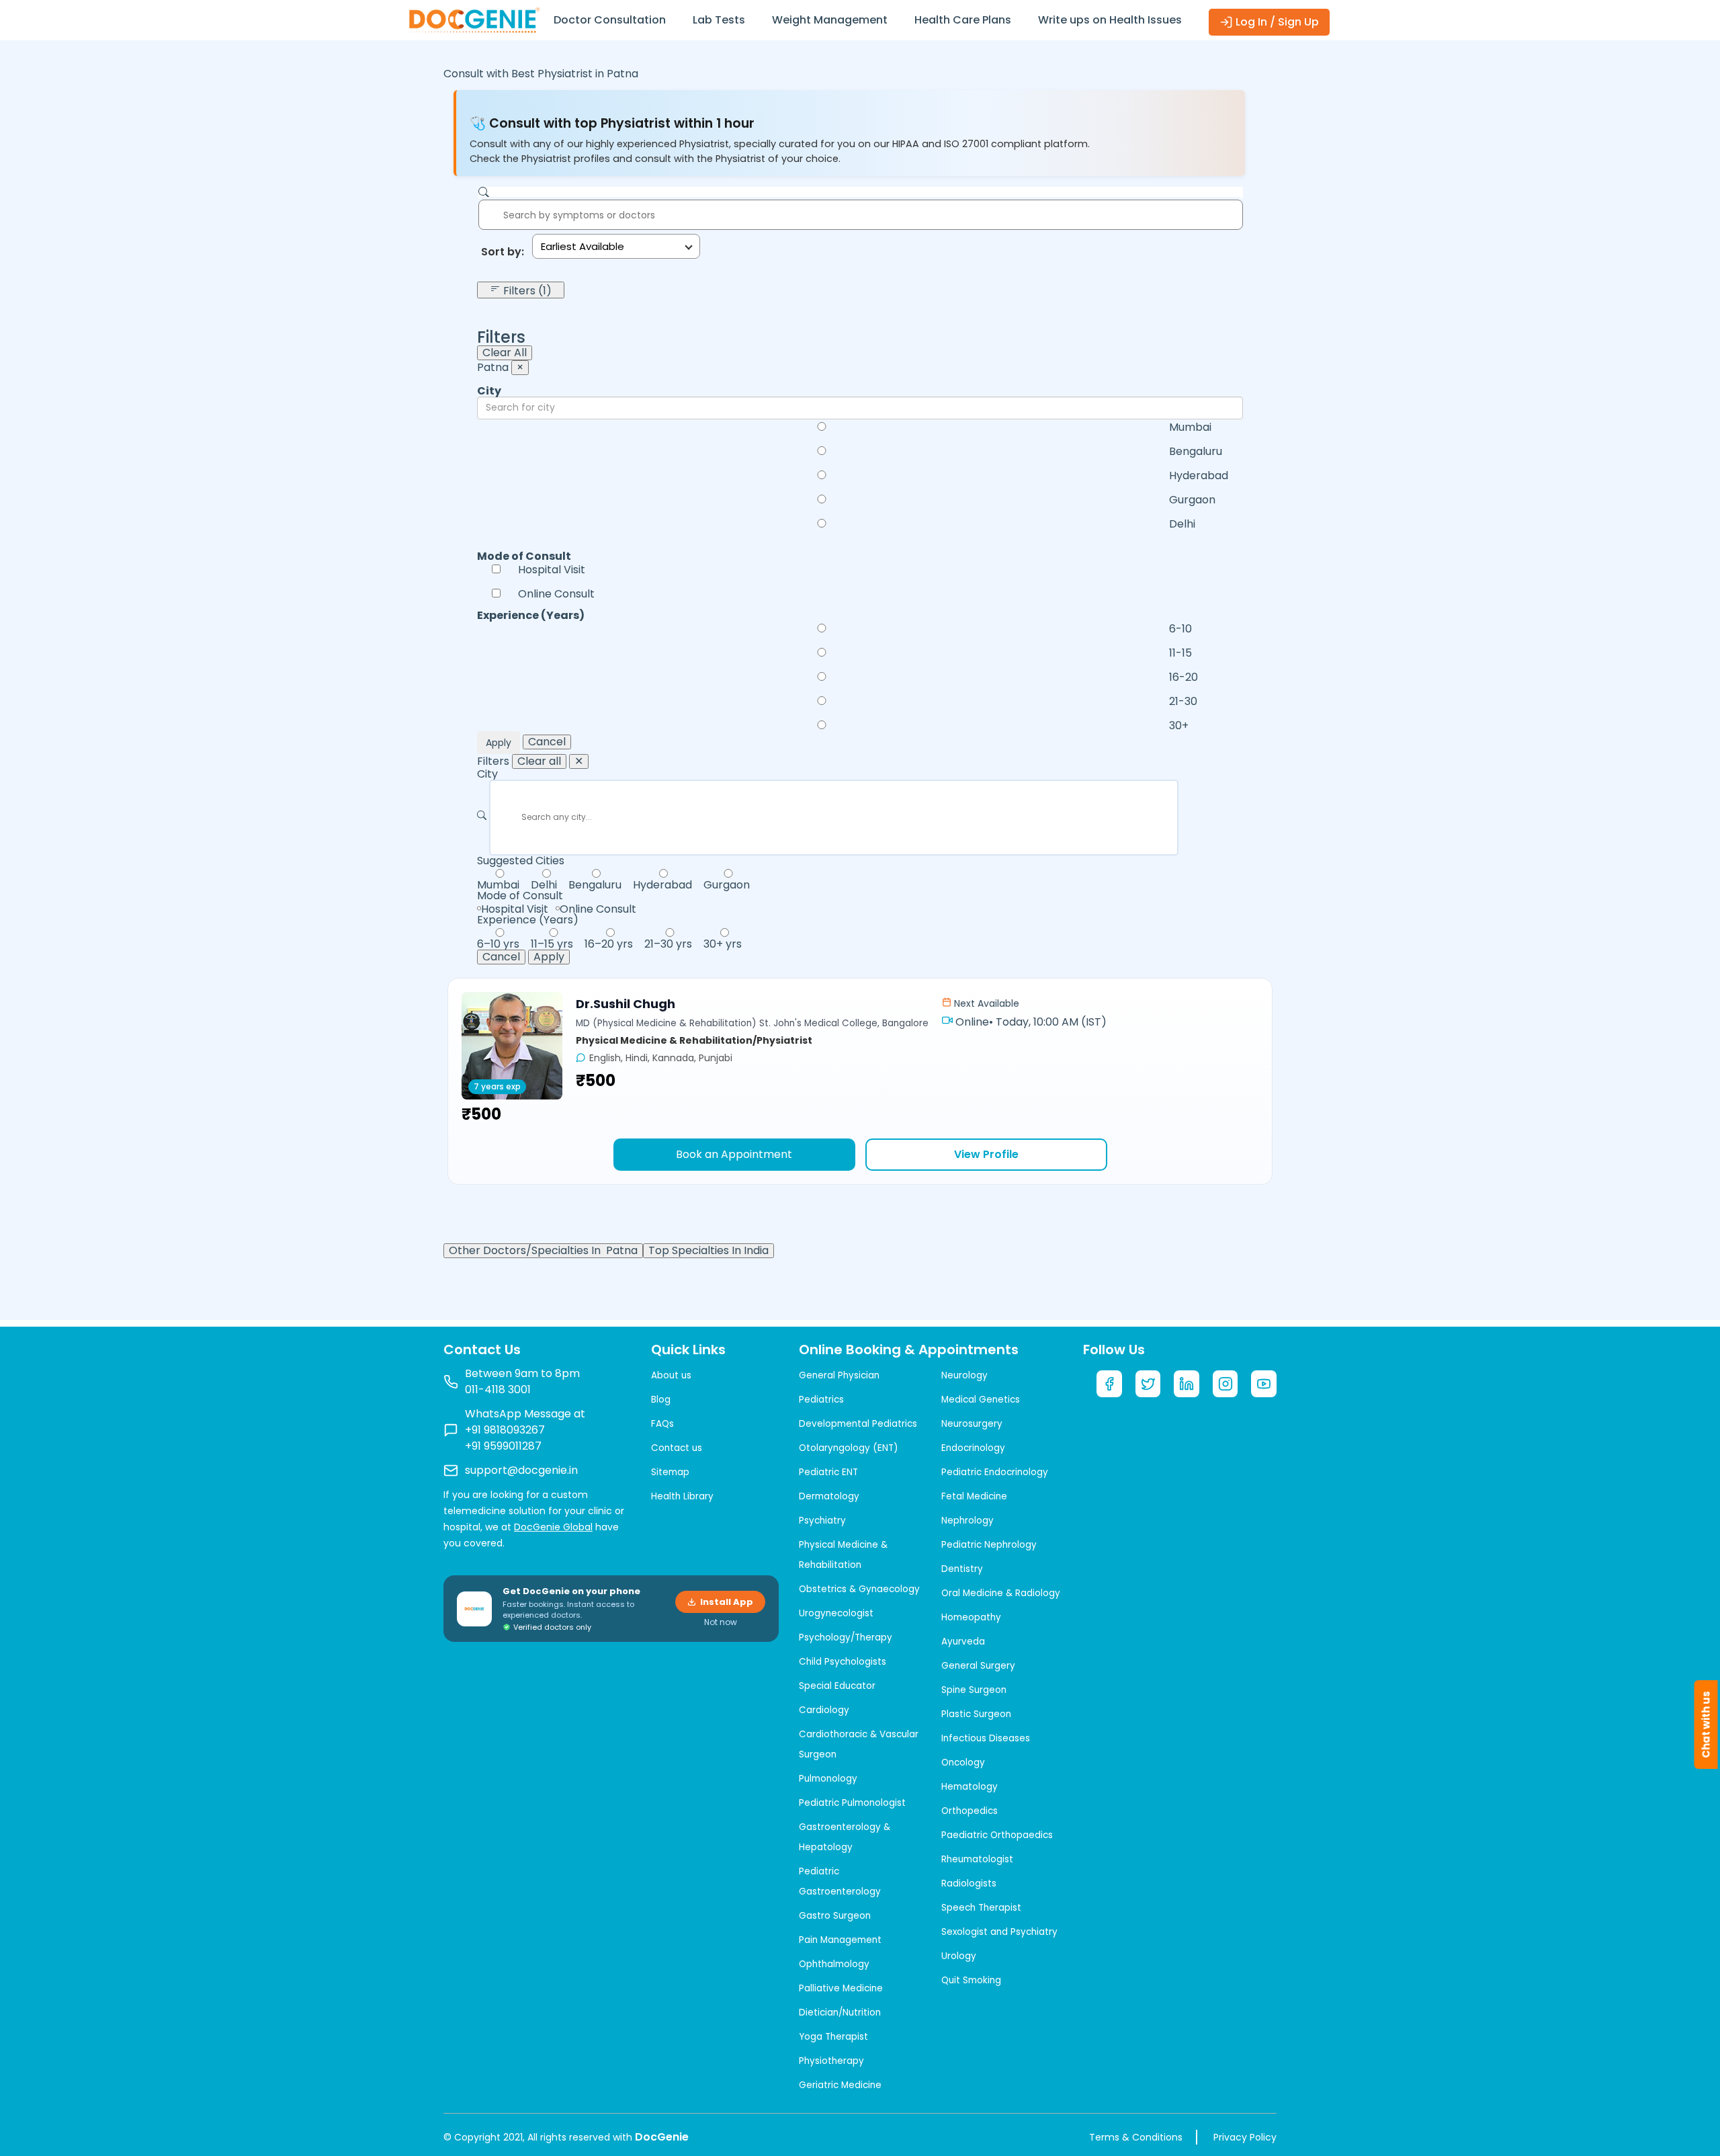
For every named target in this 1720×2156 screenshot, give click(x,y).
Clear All (505, 353)
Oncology (963, 1763)
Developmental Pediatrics (858, 1424)
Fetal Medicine (974, 1496)
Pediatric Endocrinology (995, 1472)
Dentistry (962, 1569)
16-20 (1184, 677)
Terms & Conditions (1136, 2137)
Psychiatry (822, 1521)
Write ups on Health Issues (1110, 20)
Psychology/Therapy (846, 1637)
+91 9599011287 (503, 1446)
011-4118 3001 (498, 1390)
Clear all (539, 761)
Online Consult (556, 594)
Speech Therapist (981, 1908)
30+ (1179, 726)
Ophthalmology (834, 1964)
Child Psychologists (843, 1662)
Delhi (1182, 524)
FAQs (662, 1424)
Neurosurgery (972, 1424)
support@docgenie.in (521, 1470)
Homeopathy (971, 1617)
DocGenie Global (553, 1527)
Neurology (964, 1375)
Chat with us (1706, 1725)
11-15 (1180, 653)
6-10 (1180, 629)
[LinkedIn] (1187, 1384)
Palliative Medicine (841, 1988)
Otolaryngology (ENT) (848, 1448)
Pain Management (840, 1940)
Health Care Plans (963, 20)
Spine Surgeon (974, 1690)
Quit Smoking (971, 1980)
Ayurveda (963, 1642)
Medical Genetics (981, 1400)
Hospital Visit (552, 570)
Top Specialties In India (708, 1251)
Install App (727, 1602)
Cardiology (824, 1710)
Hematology (970, 1787)
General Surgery (978, 1666)
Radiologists (969, 1883)
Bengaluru (1196, 452)
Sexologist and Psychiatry (999, 1932)
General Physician (839, 1375)
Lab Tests (719, 20)
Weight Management (830, 20)
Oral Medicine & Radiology (1001, 1593)
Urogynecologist (836, 1613)
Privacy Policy (1245, 2137)
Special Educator (837, 1686)
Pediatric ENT (828, 1472)
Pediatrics (821, 1400)
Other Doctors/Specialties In (543, 1251)
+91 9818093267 (505, 1430)
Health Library (682, 1496)
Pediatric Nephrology (989, 1545)
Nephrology (967, 1521)
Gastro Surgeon (835, 1916)
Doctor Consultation (610, 20)
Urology (959, 1956)
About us (671, 1375)
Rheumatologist (977, 1859)
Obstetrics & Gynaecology (859, 1589)
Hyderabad (1199, 476)
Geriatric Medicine (840, 2085)
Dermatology (829, 1496)
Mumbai (1190, 427)
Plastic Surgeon (976, 1714)
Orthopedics (970, 1811)
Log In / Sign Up (1276, 22)
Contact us (677, 1448)
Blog (661, 1400)
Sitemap (670, 1472)
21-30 (1183, 702)
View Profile (986, 1154)
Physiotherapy (831, 2061)
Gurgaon (1192, 500)
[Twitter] (1148, 1384)
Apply (499, 743)
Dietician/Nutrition (840, 2013)
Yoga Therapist (833, 2037)
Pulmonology (828, 1779)
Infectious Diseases (986, 1738)
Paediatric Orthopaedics (997, 1835)
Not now (721, 1622)
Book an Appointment (734, 1154)
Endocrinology (973, 1448)
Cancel (547, 742)
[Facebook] (1109, 1384)
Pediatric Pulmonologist (852, 1803)
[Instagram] (1225, 1384)
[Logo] (474, 19)
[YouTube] (1264, 1384)
